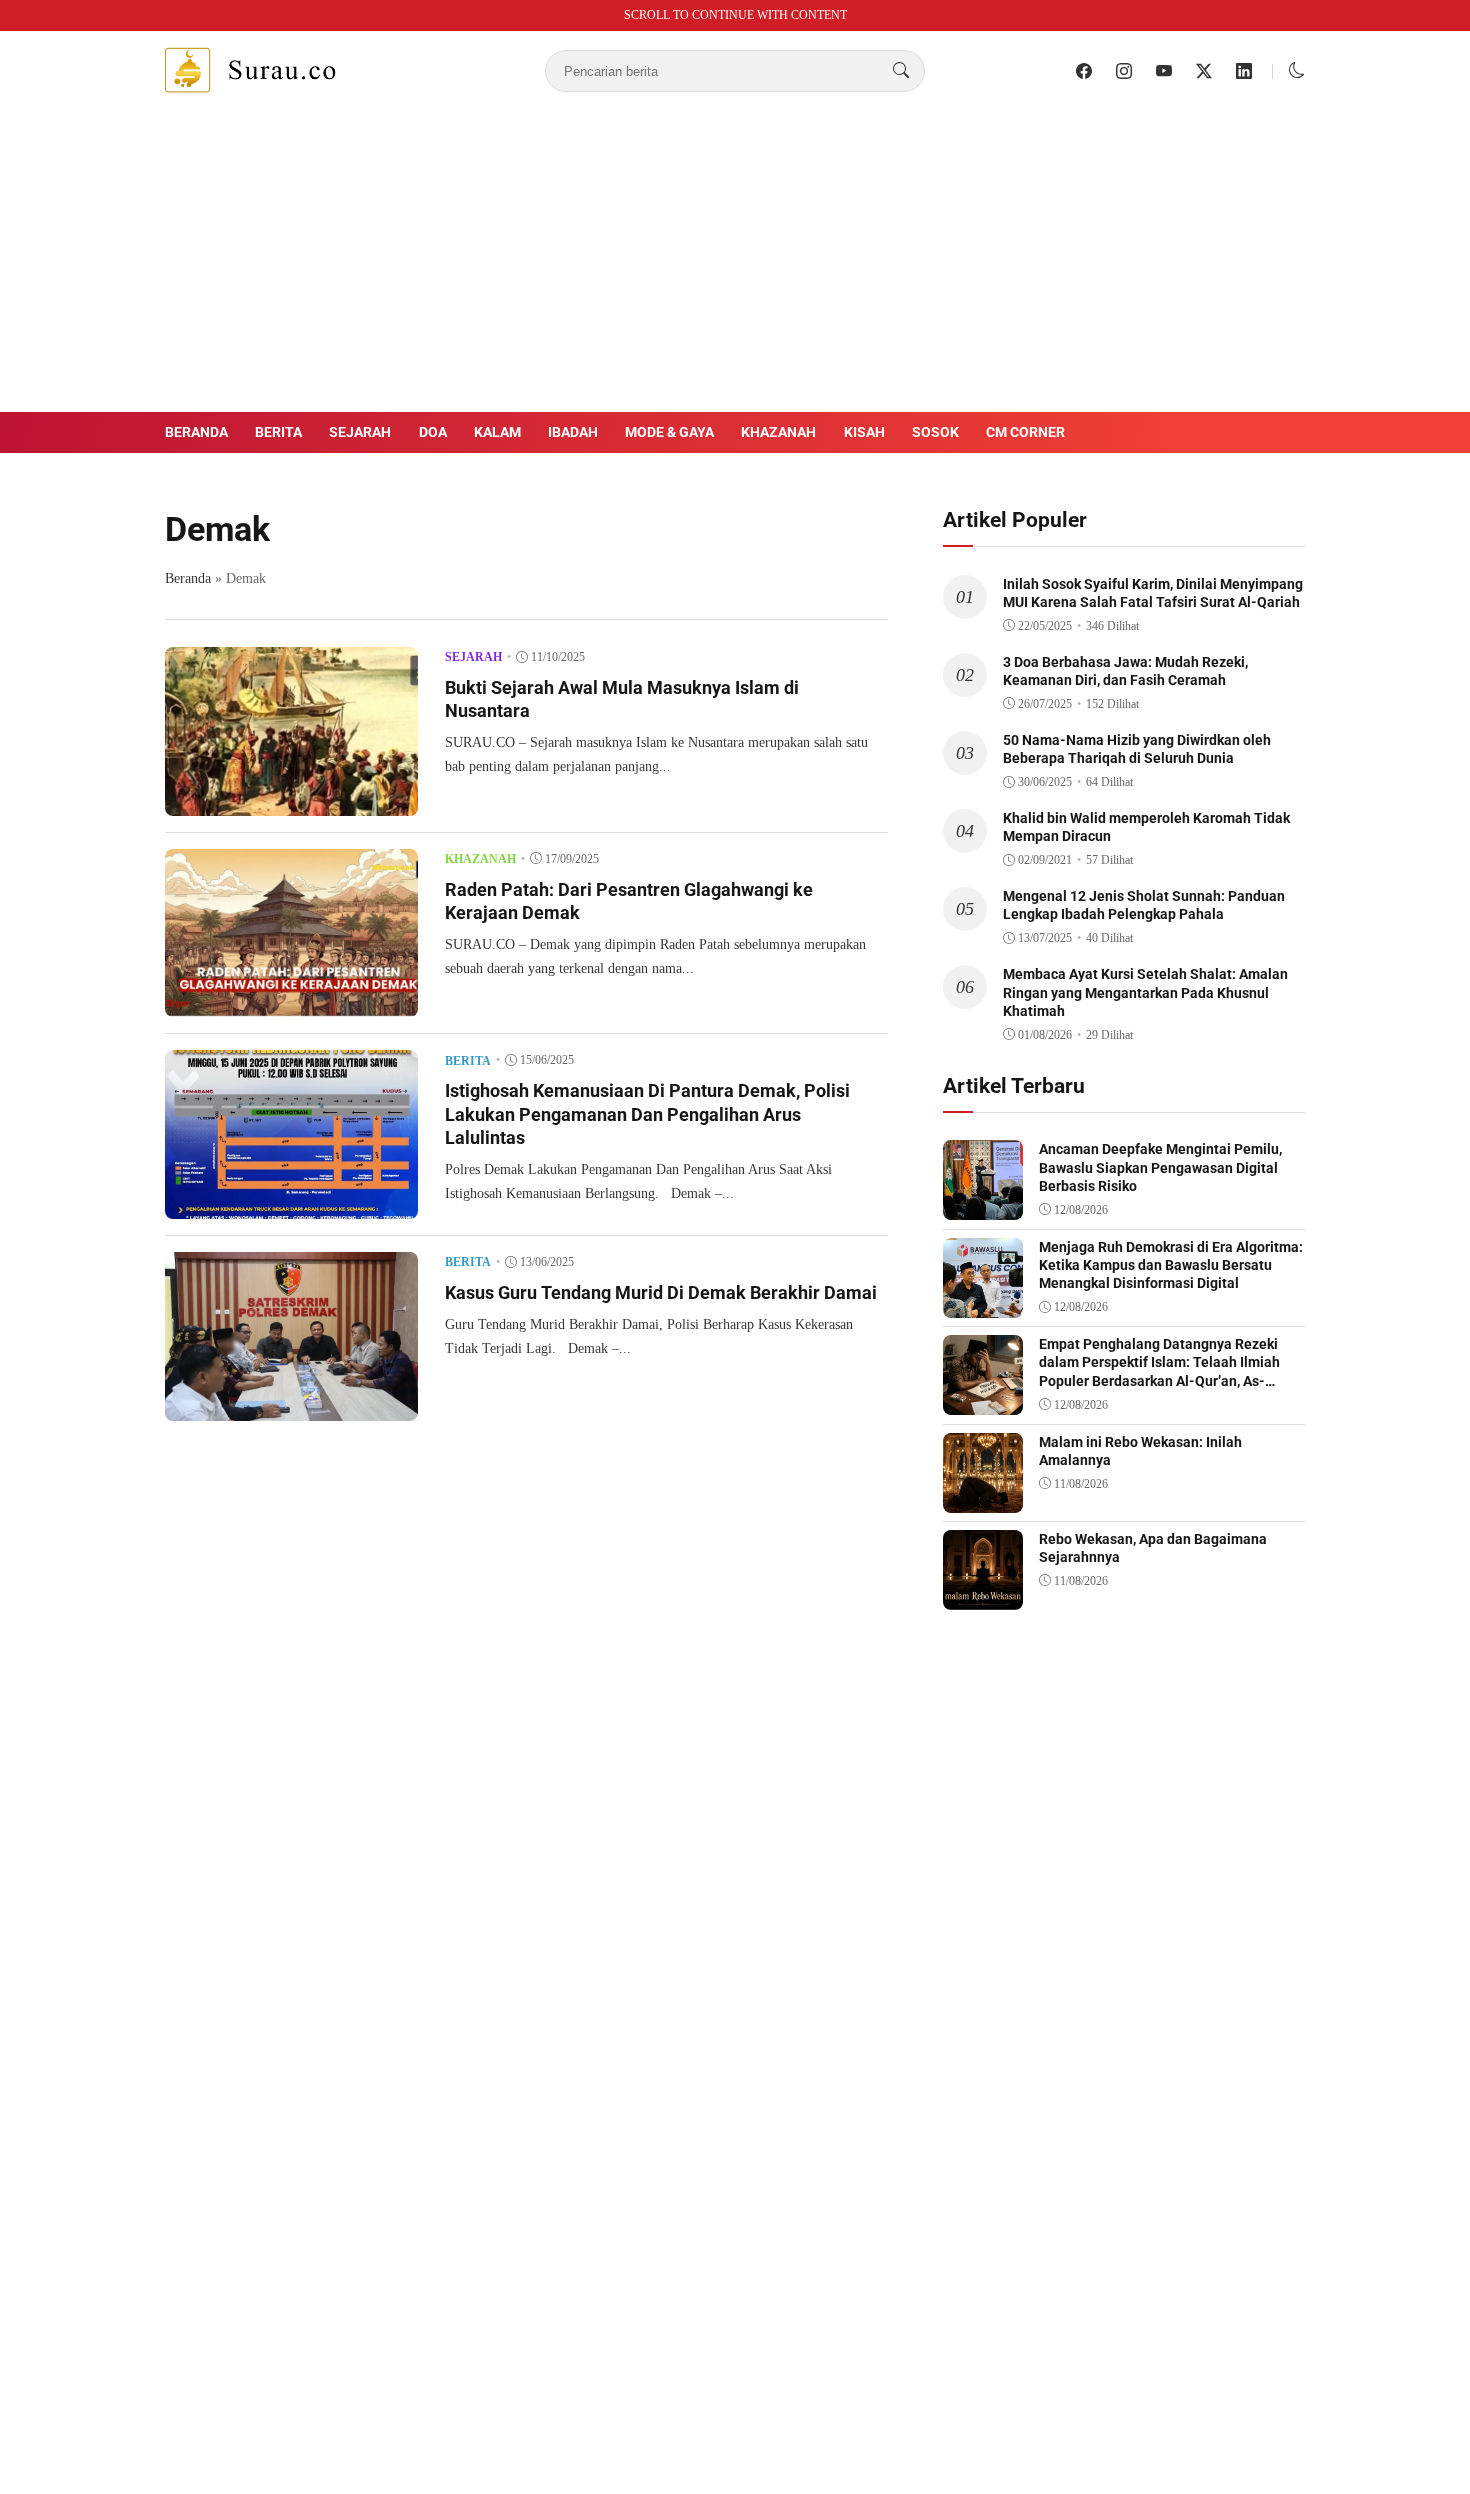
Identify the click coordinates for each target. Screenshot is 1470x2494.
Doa (433, 432)
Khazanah (778, 432)
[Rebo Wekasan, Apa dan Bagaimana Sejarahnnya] (983, 1595)
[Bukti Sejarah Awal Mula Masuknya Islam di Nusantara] (291, 801)
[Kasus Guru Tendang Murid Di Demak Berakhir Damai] (291, 1406)
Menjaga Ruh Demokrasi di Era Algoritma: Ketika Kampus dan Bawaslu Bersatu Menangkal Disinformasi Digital (1171, 1265)
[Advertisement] (735, 262)
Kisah (864, 432)
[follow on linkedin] (1244, 71)
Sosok (935, 432)
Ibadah (573, 432)
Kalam (497, 432)
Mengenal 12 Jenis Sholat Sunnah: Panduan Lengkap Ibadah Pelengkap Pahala (1144, 905)
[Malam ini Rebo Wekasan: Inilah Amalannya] (983, 1498)
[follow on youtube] (1164, 71)
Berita (278, 432)
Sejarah (360, 432)
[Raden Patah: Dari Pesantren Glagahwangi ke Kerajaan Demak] (291, 1002)
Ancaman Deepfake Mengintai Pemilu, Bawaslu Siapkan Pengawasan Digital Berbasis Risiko (1160, 1167)
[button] (1297, 70)
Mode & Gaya (669, 432)
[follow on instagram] (1124, 71)
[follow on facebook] (1084, 71)
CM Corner (1025, 432)
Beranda (196, 432)
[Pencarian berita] (901, 71)
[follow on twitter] (1204, 71)
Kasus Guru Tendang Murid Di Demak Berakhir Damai (661, 1292)
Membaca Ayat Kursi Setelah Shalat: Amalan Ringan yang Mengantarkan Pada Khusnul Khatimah (1145, 992)
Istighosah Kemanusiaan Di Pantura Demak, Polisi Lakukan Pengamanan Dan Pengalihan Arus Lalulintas (647, 1114)
